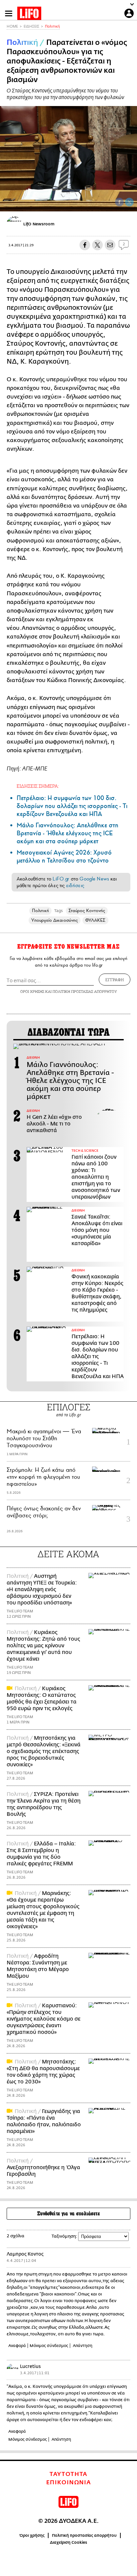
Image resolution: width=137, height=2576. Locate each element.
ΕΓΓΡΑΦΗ (115, 980)
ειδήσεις (75, 885)
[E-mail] (110, 245)
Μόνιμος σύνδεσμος (49, 2346)
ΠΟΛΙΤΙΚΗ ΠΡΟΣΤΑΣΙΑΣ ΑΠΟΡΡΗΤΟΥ (85, 991)
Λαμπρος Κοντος (25, 2254)
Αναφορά (17, 2346)
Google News (94, 879)
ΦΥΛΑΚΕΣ (95, 920)
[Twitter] (129, 202)
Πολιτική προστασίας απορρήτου (84, 2535)
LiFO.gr (61, 879)
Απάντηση (83, 2346)
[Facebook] (119, 202)
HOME (12, 26)
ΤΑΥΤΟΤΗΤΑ (68, 2474)
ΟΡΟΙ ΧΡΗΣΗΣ (32, 991)
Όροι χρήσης (32, 2535)
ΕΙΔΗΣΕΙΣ (31, 26)
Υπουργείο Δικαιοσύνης (55, 920)
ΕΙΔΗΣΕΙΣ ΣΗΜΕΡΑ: (38, 786)
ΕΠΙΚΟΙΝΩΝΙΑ (69, 2483)
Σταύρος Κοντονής (87, 911)
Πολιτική (52, 26)
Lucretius (30, 2366)
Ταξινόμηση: (64, 2236)
